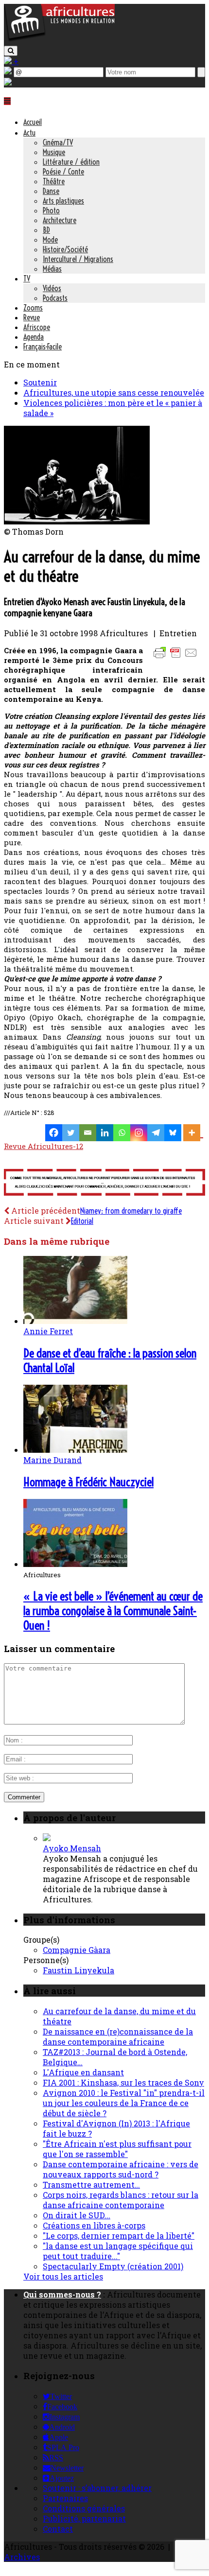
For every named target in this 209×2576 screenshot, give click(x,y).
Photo (51, 210)
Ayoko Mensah (72, 1848)
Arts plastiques (63, 201)
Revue (32, 317)
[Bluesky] (173, 1133)
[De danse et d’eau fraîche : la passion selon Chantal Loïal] (75, 1321)
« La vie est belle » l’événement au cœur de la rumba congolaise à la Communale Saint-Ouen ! (113, 1611)
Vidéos (52, 288)
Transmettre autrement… (91, 2184)
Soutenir (40, 382)
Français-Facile (43, 347)
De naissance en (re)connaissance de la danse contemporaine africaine (118, 2036)
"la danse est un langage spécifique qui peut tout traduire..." (118, 2251)
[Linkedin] (105, 1133)
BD (46, 230)
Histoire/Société (65, 249)
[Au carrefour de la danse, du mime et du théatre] (77, 521)
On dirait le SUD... (77, 2215)
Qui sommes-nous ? (62, 2294)
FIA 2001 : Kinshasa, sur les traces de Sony (123, 2082)
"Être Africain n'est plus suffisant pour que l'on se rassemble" (117, 2149)
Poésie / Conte (63, 172)
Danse (51, 191)
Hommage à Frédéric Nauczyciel (88, 1482)
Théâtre (54, 181)
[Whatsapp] (122, 1133)
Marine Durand (52, 1460)
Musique (54, 152)
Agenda (34, 337)
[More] (193, 1133)
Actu (29, 133)
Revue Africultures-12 (44, 1146)
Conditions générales (84, 2508)
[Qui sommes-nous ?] (8, 82)
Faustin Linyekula (78, 1970)
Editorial (82, 1221)
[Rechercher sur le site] (11, 51)
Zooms (33, 308)
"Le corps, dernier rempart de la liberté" (119, 2236)
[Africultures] (59, 40)
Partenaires (65, 2498)
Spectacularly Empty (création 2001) (113, 2266)
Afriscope (37, 327)
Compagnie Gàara (77, 1950)
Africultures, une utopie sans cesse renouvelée (114, 392)
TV (27, 278)
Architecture (60, 220)
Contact (58, 2529)
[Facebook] (54, 1133)
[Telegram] (156, 1133)
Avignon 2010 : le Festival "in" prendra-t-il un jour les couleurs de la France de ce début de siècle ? (124, 2103)
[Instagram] (139, 1133)
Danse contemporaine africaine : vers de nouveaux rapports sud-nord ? (121, 2169)
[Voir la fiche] (47, 1838)
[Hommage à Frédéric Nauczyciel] (75, 1450)
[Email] (88, 1133)
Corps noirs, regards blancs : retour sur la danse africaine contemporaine (121, 2200)
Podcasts (55, 298)
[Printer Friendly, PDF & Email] (177, 657)
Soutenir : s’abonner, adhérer (97, 2488)
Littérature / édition (71, 162)
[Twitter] (71, 1133)
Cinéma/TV (58, 142)
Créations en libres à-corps (94, 2225)
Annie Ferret (48, 1331)
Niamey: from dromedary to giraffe (131, 1211)
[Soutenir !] (104, 1183)
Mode (50, 240)
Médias (52, 269)
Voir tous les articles (63, 2276)
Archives (22, 2557)
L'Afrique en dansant (83, 2072)
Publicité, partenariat (84, 2518)
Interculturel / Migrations (78, 259)
